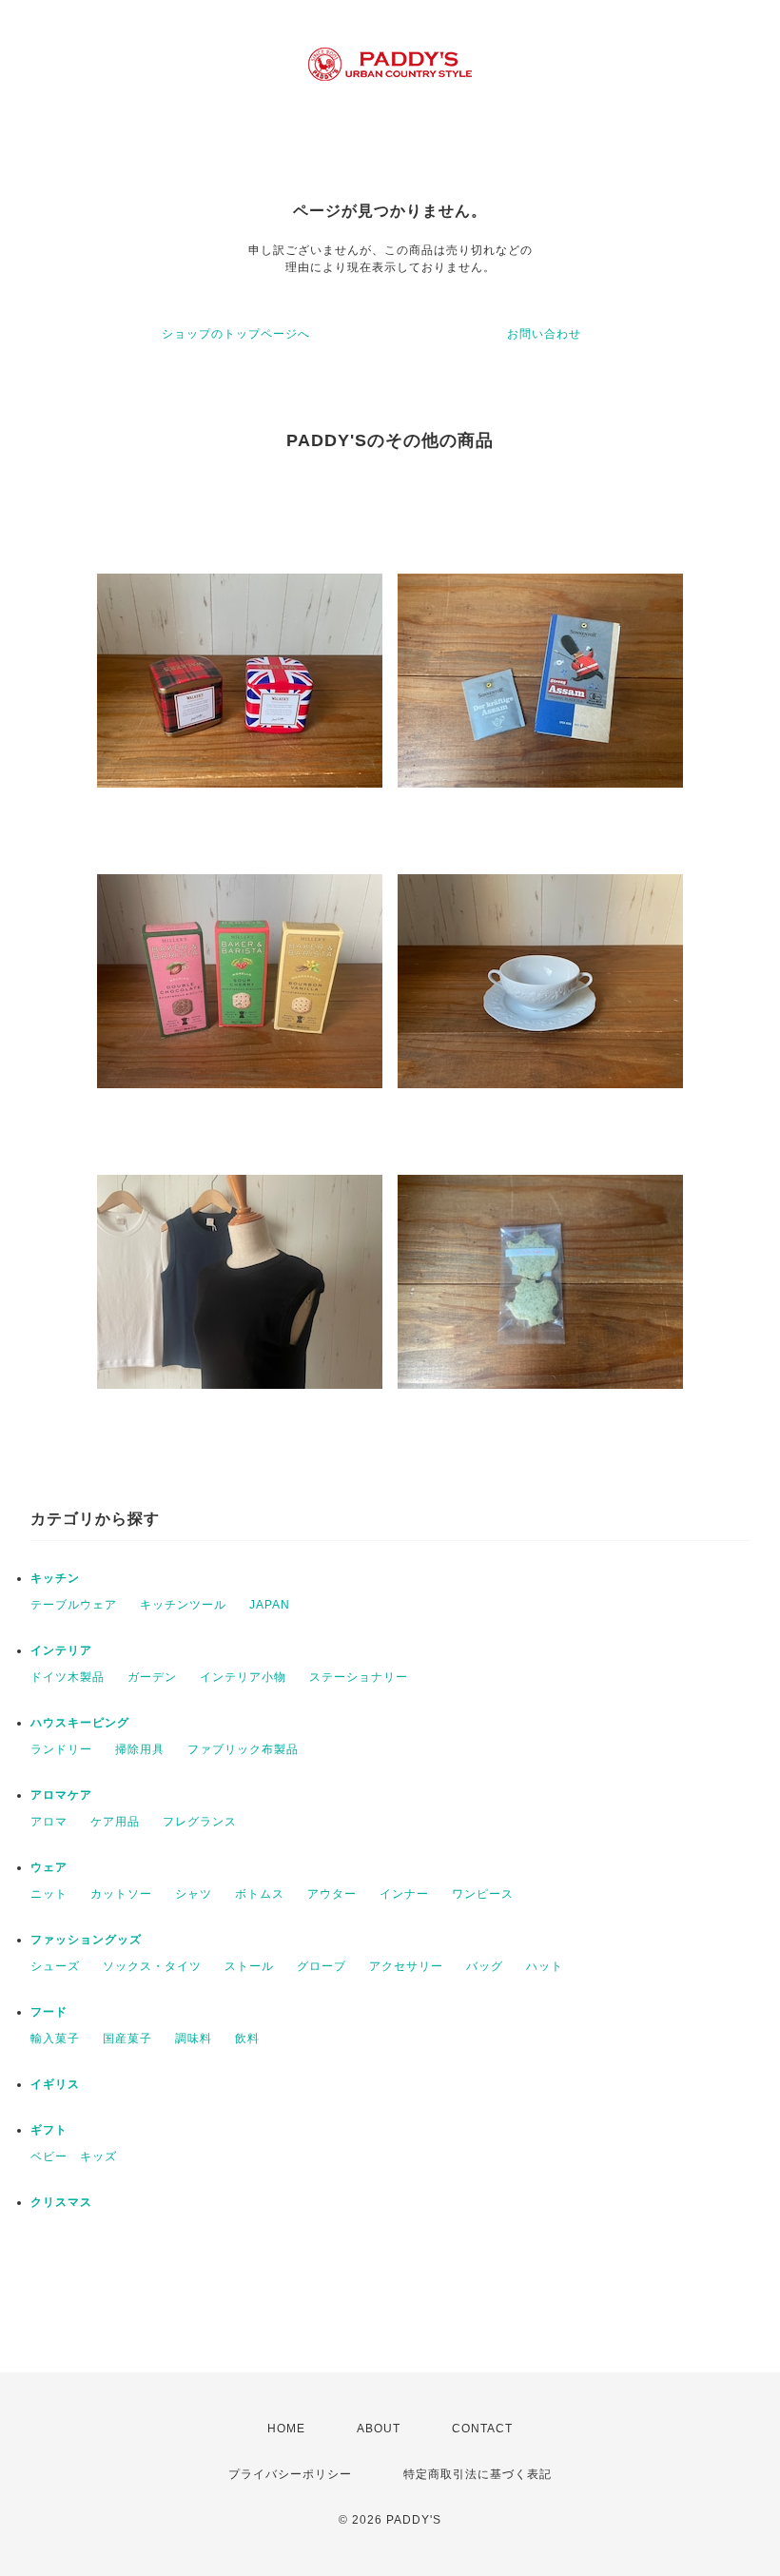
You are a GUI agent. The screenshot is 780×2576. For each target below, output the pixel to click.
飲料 (247, 2039)
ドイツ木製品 (68, 1677)
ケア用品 (115, 1822)
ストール (249, 1966)
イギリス (55, 2084)
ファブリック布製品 (243, 1749)
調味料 (194, 2039)
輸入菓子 (55, 2039)
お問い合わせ (544, 334)
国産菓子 (127, 2039)
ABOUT (379, 2429)
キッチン (55, 1578)
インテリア (61, 1650)
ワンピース (483, 1894)
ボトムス (260, 1894)
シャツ (194, 1894)
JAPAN (270, 1605)
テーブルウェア (74, 1605)
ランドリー (61, 1749)
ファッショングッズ (86, 1940)
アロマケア (61, 1795)
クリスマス (61, 2202)
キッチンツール (183, 1605)
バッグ (485, 1966)
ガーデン (152, 1677)
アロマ (49, 1822)
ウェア (49, 1867)
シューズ (55, 1966)
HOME (286, 2429)
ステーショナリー (359, 1677)
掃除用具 (140, 1749)
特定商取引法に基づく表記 (478, 2474)
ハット (545, 1966)
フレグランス (200, 1822)
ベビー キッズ (74, 2156)
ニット (49, 1894)
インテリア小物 (243, 1677)
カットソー (121, 1894)
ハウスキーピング (80, 1723)
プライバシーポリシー (290, 2474)
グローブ (322, 1966)
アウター (332, 1894)
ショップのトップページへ (236, 334)
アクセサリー (406, 1966)
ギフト (49, 2130)
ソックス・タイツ (152, 1966)
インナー (404, 1894)
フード (49, 2012)
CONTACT (482, 2429)
